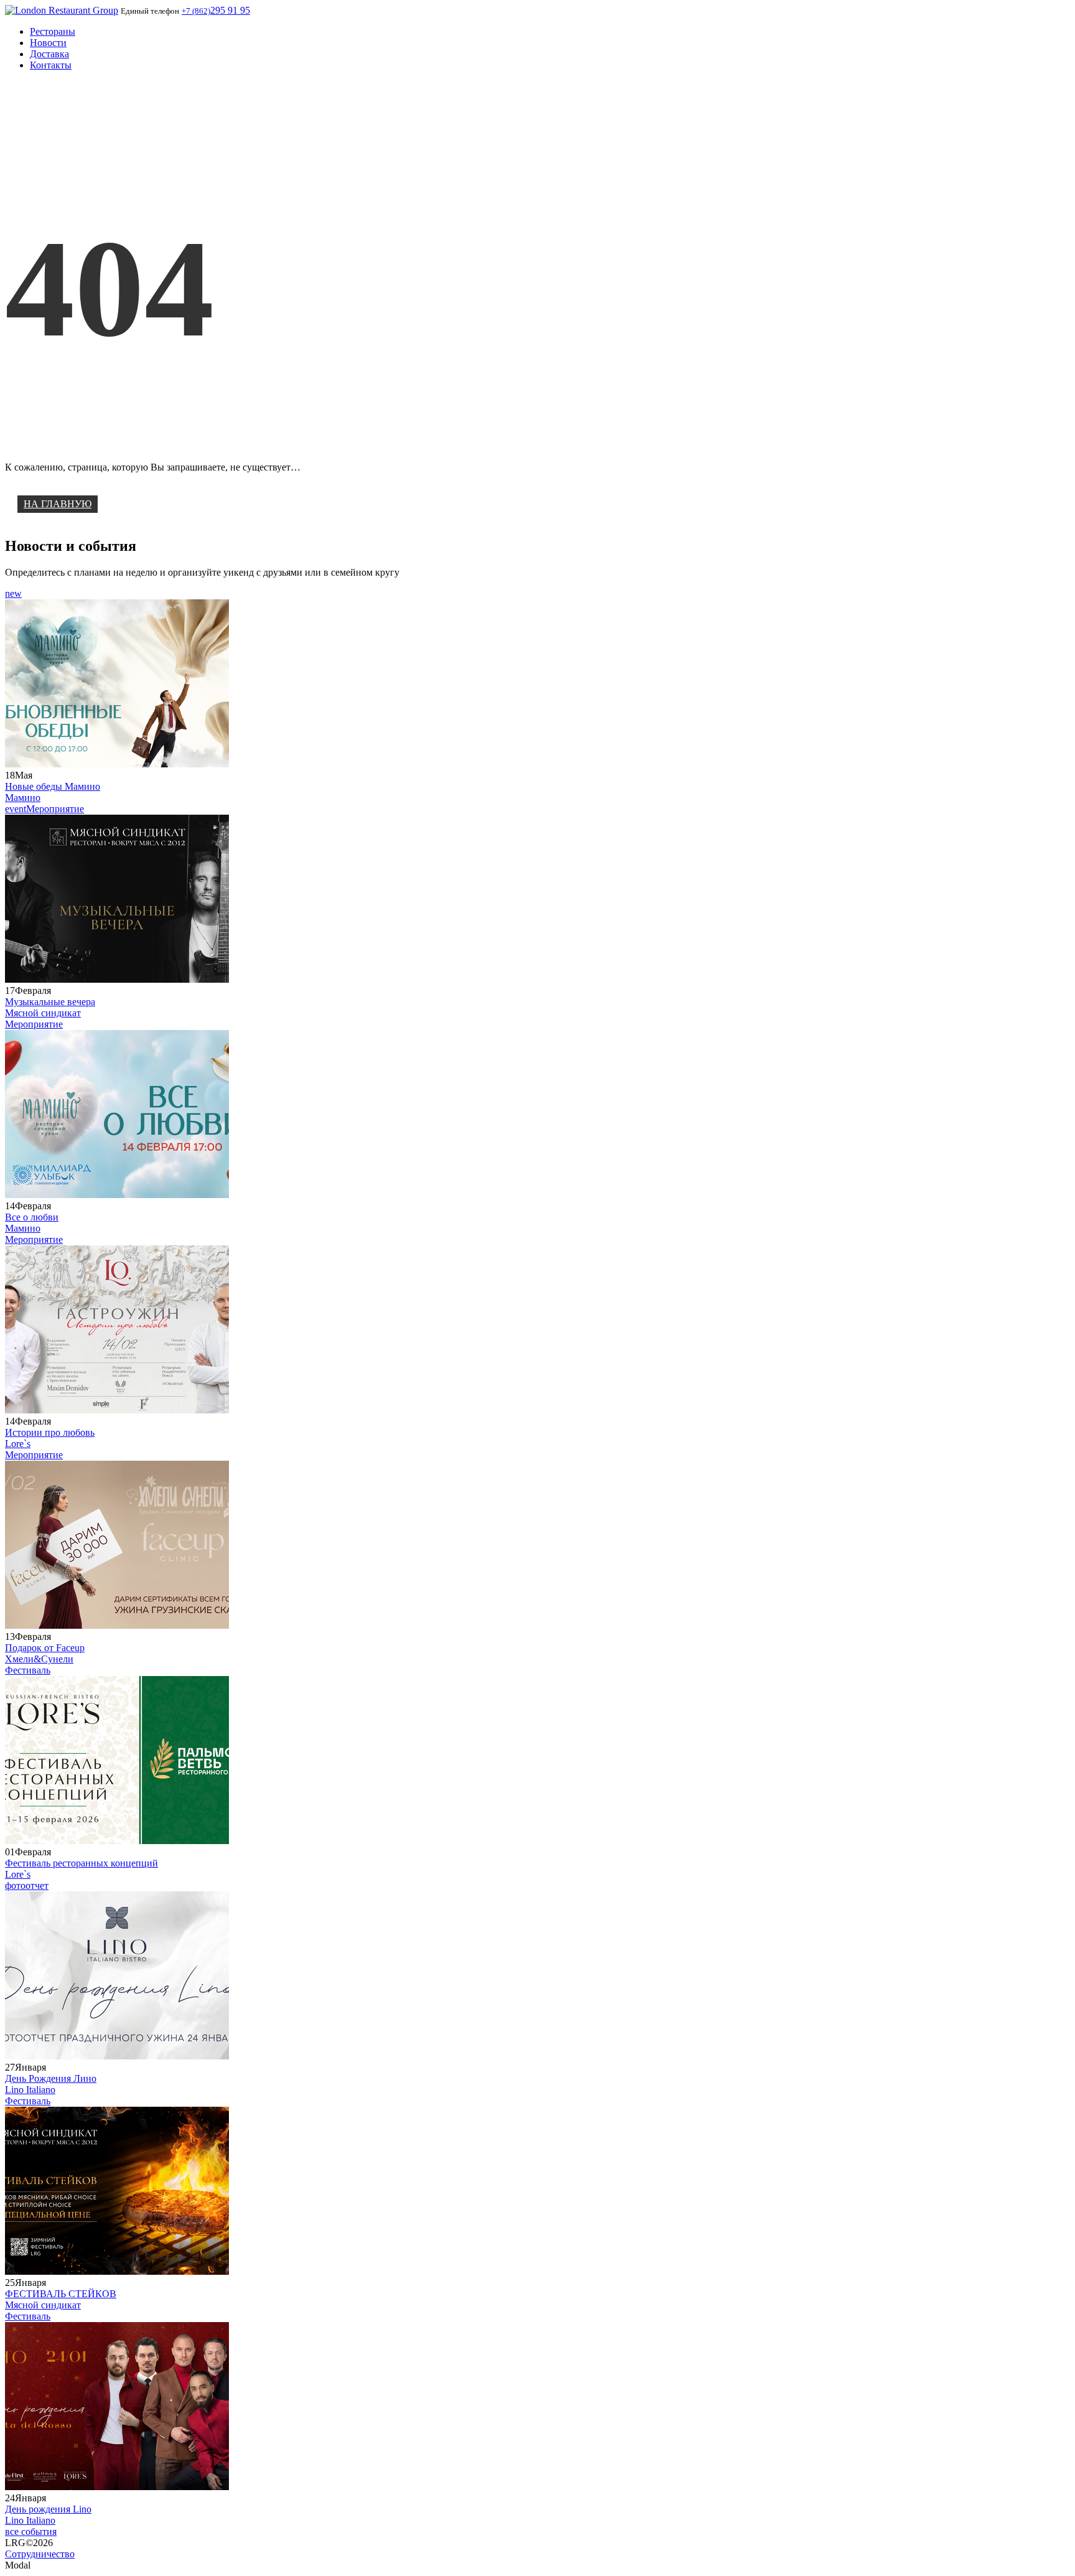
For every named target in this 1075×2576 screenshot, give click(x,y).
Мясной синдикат (43, 1013)
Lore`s (18, 1444)
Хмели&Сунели (39, 1659)
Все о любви (32, 1217)
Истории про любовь (50, 1432)
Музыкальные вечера (50, 1002)
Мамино (23, 798)
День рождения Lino (48, 2509)
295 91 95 (216, 10)
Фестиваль (28, 1670)
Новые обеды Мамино (53, 786)
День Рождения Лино (51, 2078)
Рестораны (53, 31)
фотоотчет (27, 1885)
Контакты (51, 65)
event (16, 809)
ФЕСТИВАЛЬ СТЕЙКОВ (61, 2294)
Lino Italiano (30, 2090)
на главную (58, 504)
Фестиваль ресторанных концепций (81, 1863)
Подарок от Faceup (45, 1648)
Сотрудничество (40, 2554)
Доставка (49, 54)
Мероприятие (55, 809)
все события (31, 2532)
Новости (48, 43)
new (13, 593)
